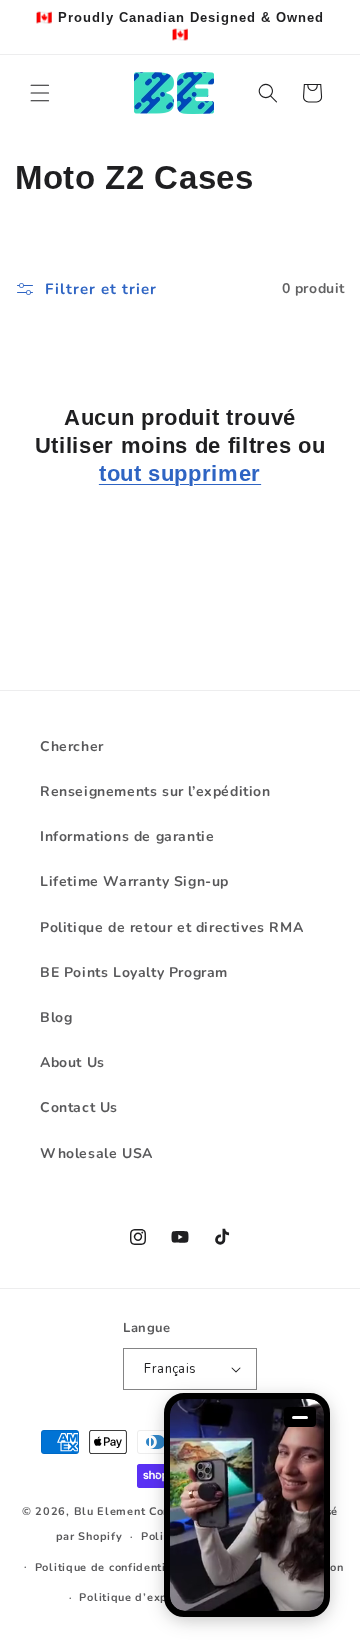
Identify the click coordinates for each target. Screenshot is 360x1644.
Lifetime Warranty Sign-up (134, 881)
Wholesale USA (96, 1153)
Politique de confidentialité (114, 1567)
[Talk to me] (247, 1505)
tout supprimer (180, 473)
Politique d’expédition (143, 1597)
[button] (40, 93)
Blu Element (110, 1511)
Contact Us (79, 1107)
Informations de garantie (127, 836)
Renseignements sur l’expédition (155, 791)
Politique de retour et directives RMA (171, 927)
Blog (56, 1017)
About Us (72, 1062)
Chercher (72, 746)
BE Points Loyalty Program (134, 972)
